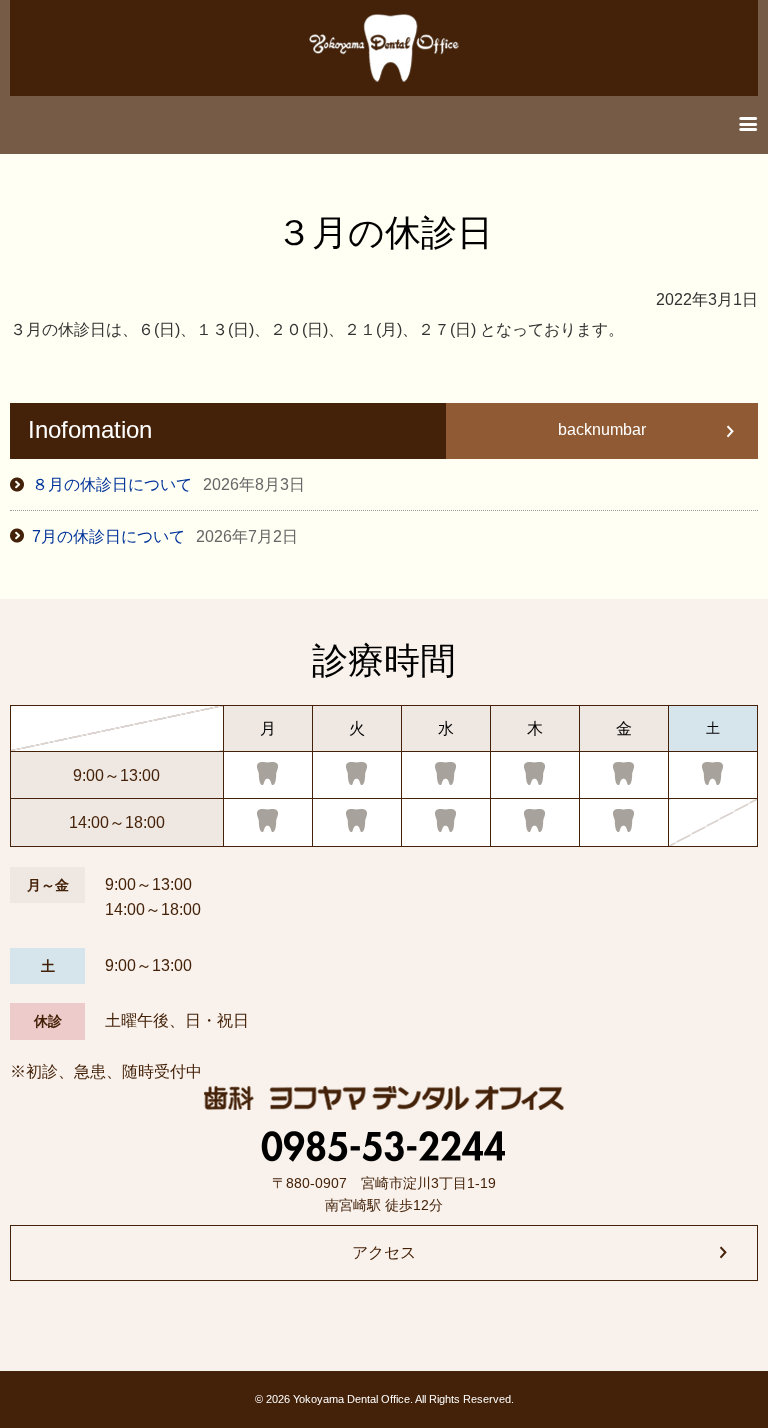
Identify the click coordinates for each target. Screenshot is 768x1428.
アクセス (384, 1252)
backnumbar (602, 429)
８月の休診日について (168, 484)
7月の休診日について (165, 536)
